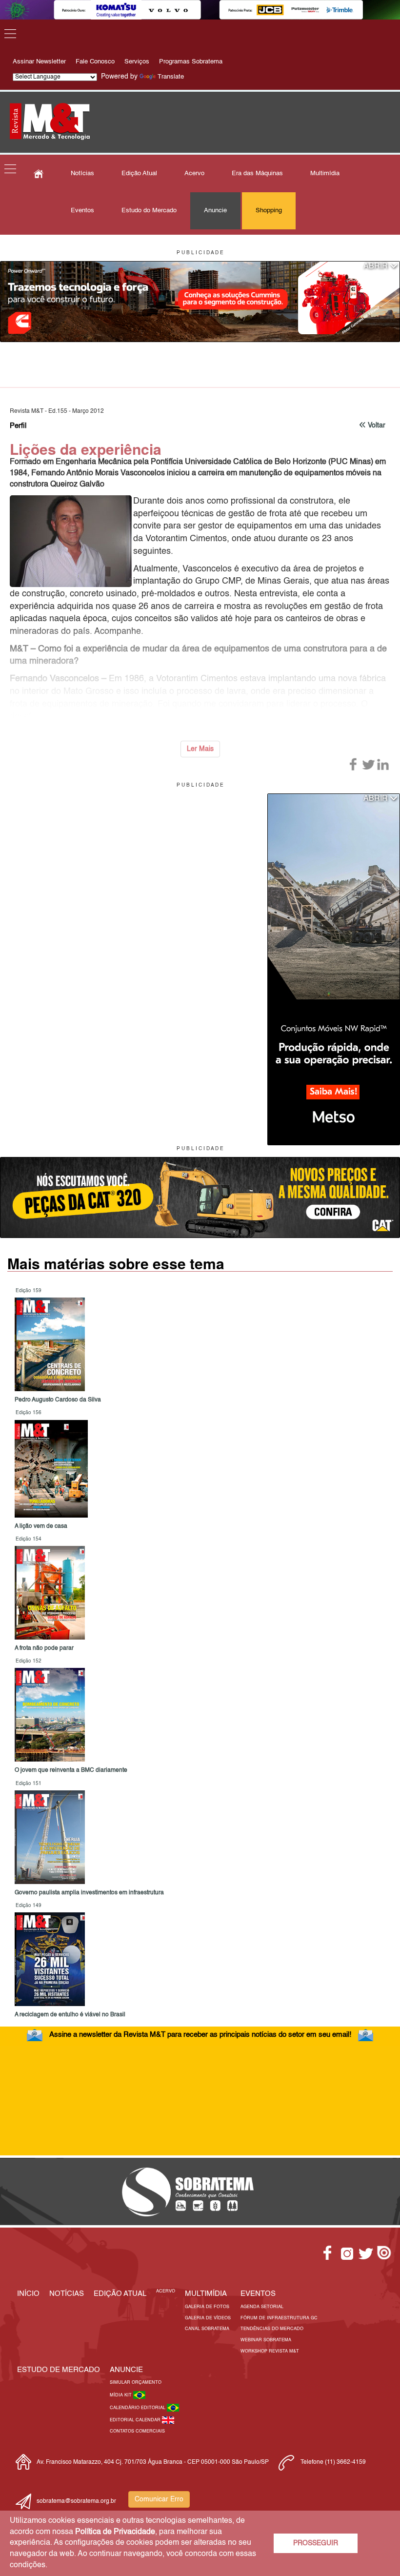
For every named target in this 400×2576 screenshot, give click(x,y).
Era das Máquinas (257, 173)
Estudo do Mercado (149, 211)
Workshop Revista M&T (270, 2351)
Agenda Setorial (262, 2307)
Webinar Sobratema (266, 2340)
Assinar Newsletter (39, 62)
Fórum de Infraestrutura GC (279, 2318)
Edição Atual (139, 173)
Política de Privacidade (115, 2532)
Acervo (194, 173)
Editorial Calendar (136, 2420)
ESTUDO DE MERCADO (59, 2370)
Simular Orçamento (136, 2383)
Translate (171, 77)
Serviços (137, 62)
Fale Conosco (95, 62)
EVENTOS (258, 2294)
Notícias (82, 173)
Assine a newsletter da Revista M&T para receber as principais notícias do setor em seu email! (200, 2035)
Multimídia (325, 173)
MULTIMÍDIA (206, 2294)
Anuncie (215, 211)
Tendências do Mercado (272, 2329)
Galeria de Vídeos (208, 2318)
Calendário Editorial (138, 2408)
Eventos (82, 211)
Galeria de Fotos (207, 2307)
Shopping (269, 211)
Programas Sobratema (191, 62)
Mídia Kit (121, 2395)
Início (28, 2294)
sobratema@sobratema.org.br (76, 2501)
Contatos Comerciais (137, 2431)
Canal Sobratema (207, 2329)
